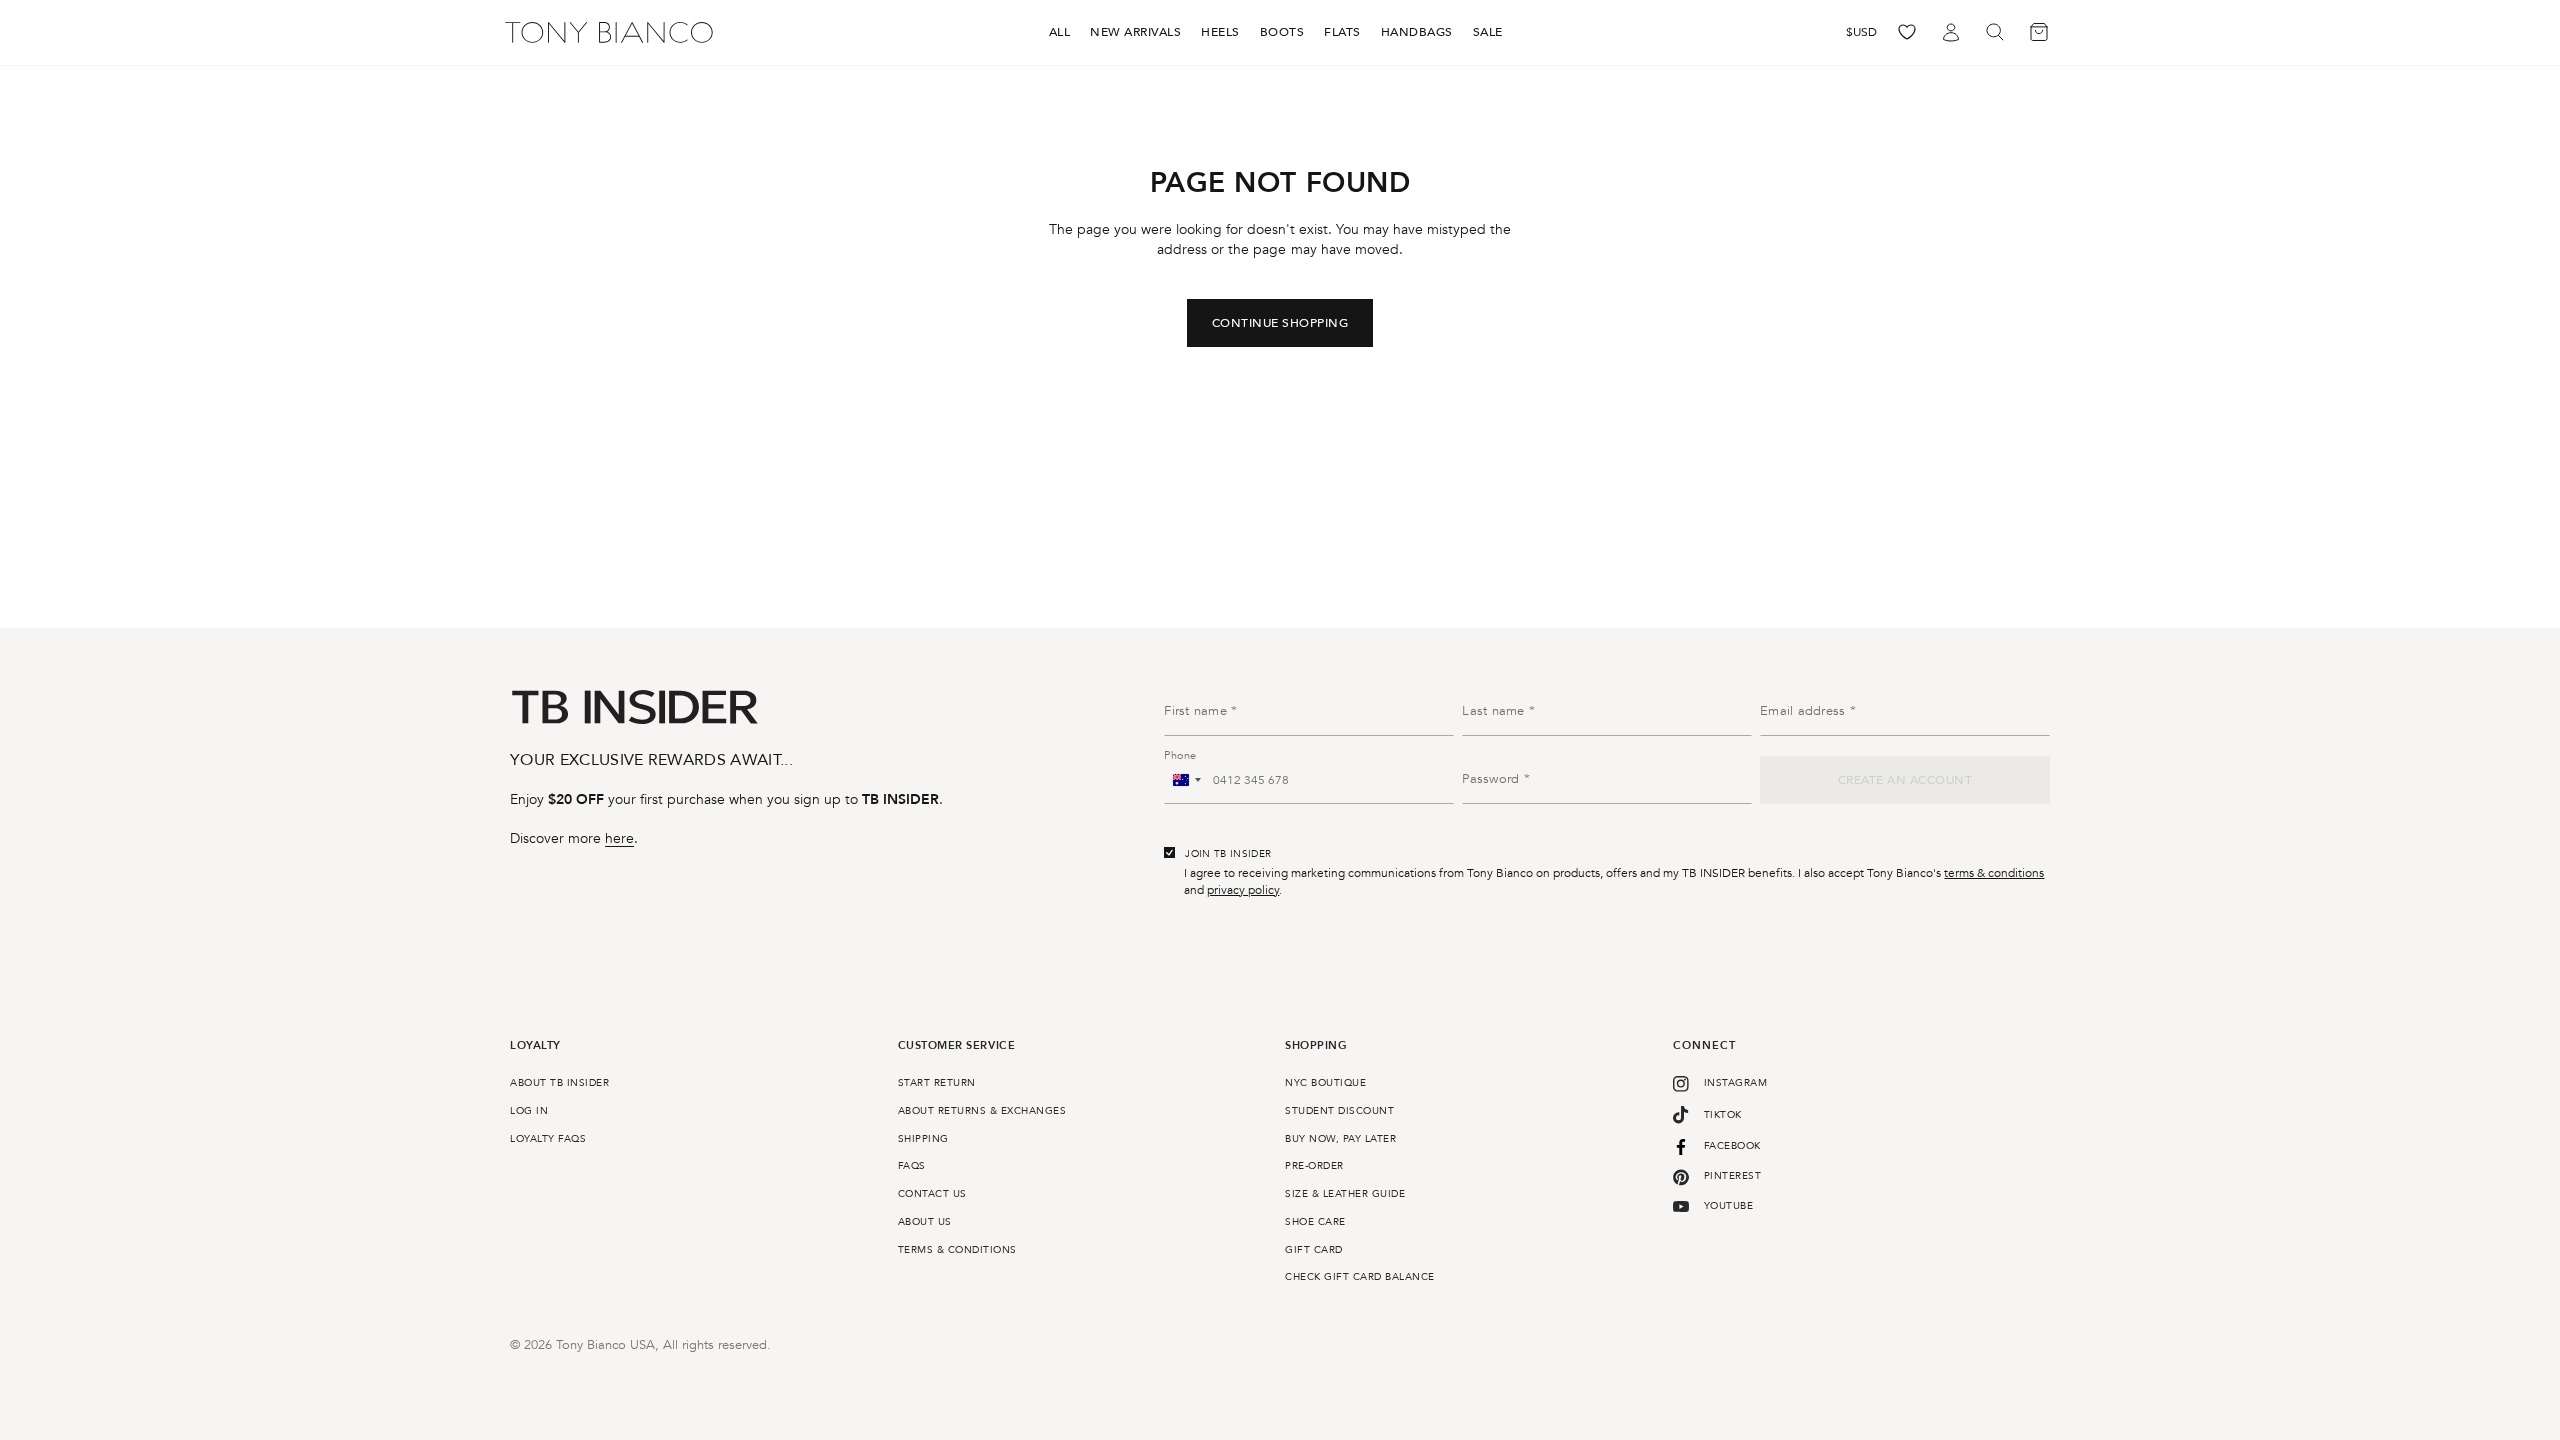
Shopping (1316, 1046)
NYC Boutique (1325, 1083)
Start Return (937, 1083)
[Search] (1995, 32)
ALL (1060, 32)
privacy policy (1243, 890)
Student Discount (1339, 1111)
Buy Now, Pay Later (1340, 1139)
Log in (529, 1111)
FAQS (912, 1166)
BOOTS (1282, 32)
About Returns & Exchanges (982, 1111)
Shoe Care (1315, 1222)
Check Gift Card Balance (1360, 1277)
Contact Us (932, 1194)
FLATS (1342, 32)
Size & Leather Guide (1345, 1194)
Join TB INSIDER (1228, 854)
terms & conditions (1994, 873)
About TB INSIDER (559, 1083)
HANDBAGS (1417, 32)
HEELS (1220, 32)
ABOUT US (925, 1222)
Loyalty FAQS (548, 1139)
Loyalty (535, 1046)
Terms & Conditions (957, 1250)
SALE (1488, 32)
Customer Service (957, 1046)
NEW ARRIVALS (1135, 32)
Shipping (923, 1139)
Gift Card (1314, 1250)
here (619, 838)
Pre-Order (1314, 1166)
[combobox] (1186, 780)
